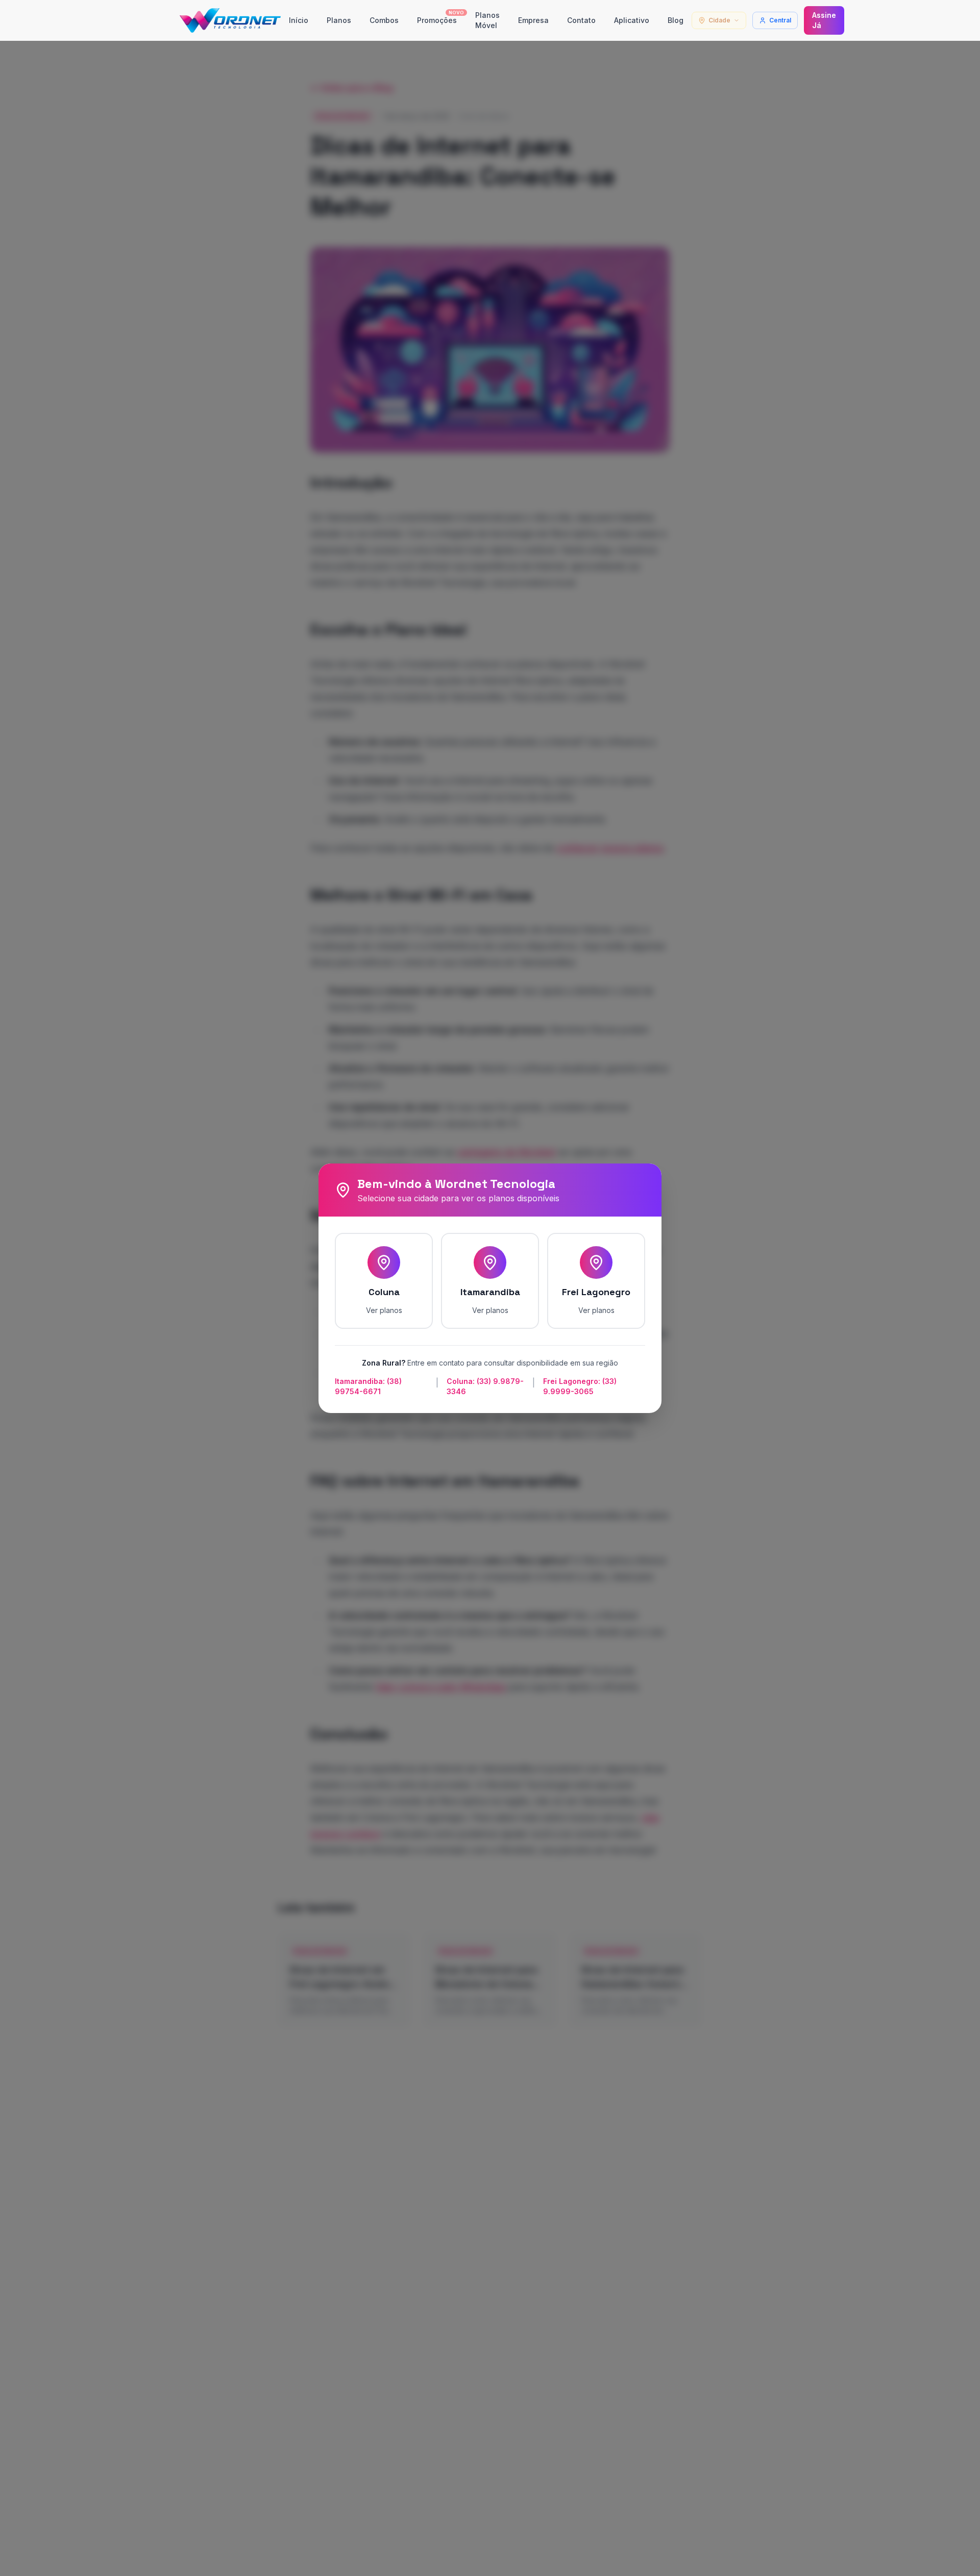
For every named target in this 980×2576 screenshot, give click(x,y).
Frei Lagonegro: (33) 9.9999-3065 (580, 1386)
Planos (339, 20)
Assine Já (824, 20)
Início (299, 20)
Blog (676, 20)
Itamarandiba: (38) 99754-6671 (368, 1386)
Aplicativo (632, 20)
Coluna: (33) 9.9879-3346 (485, 1386)
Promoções (440, 18)
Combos (384, 20)
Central (780, 20)
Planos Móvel (487, 20)
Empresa (533, 20)
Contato (581, 20)
